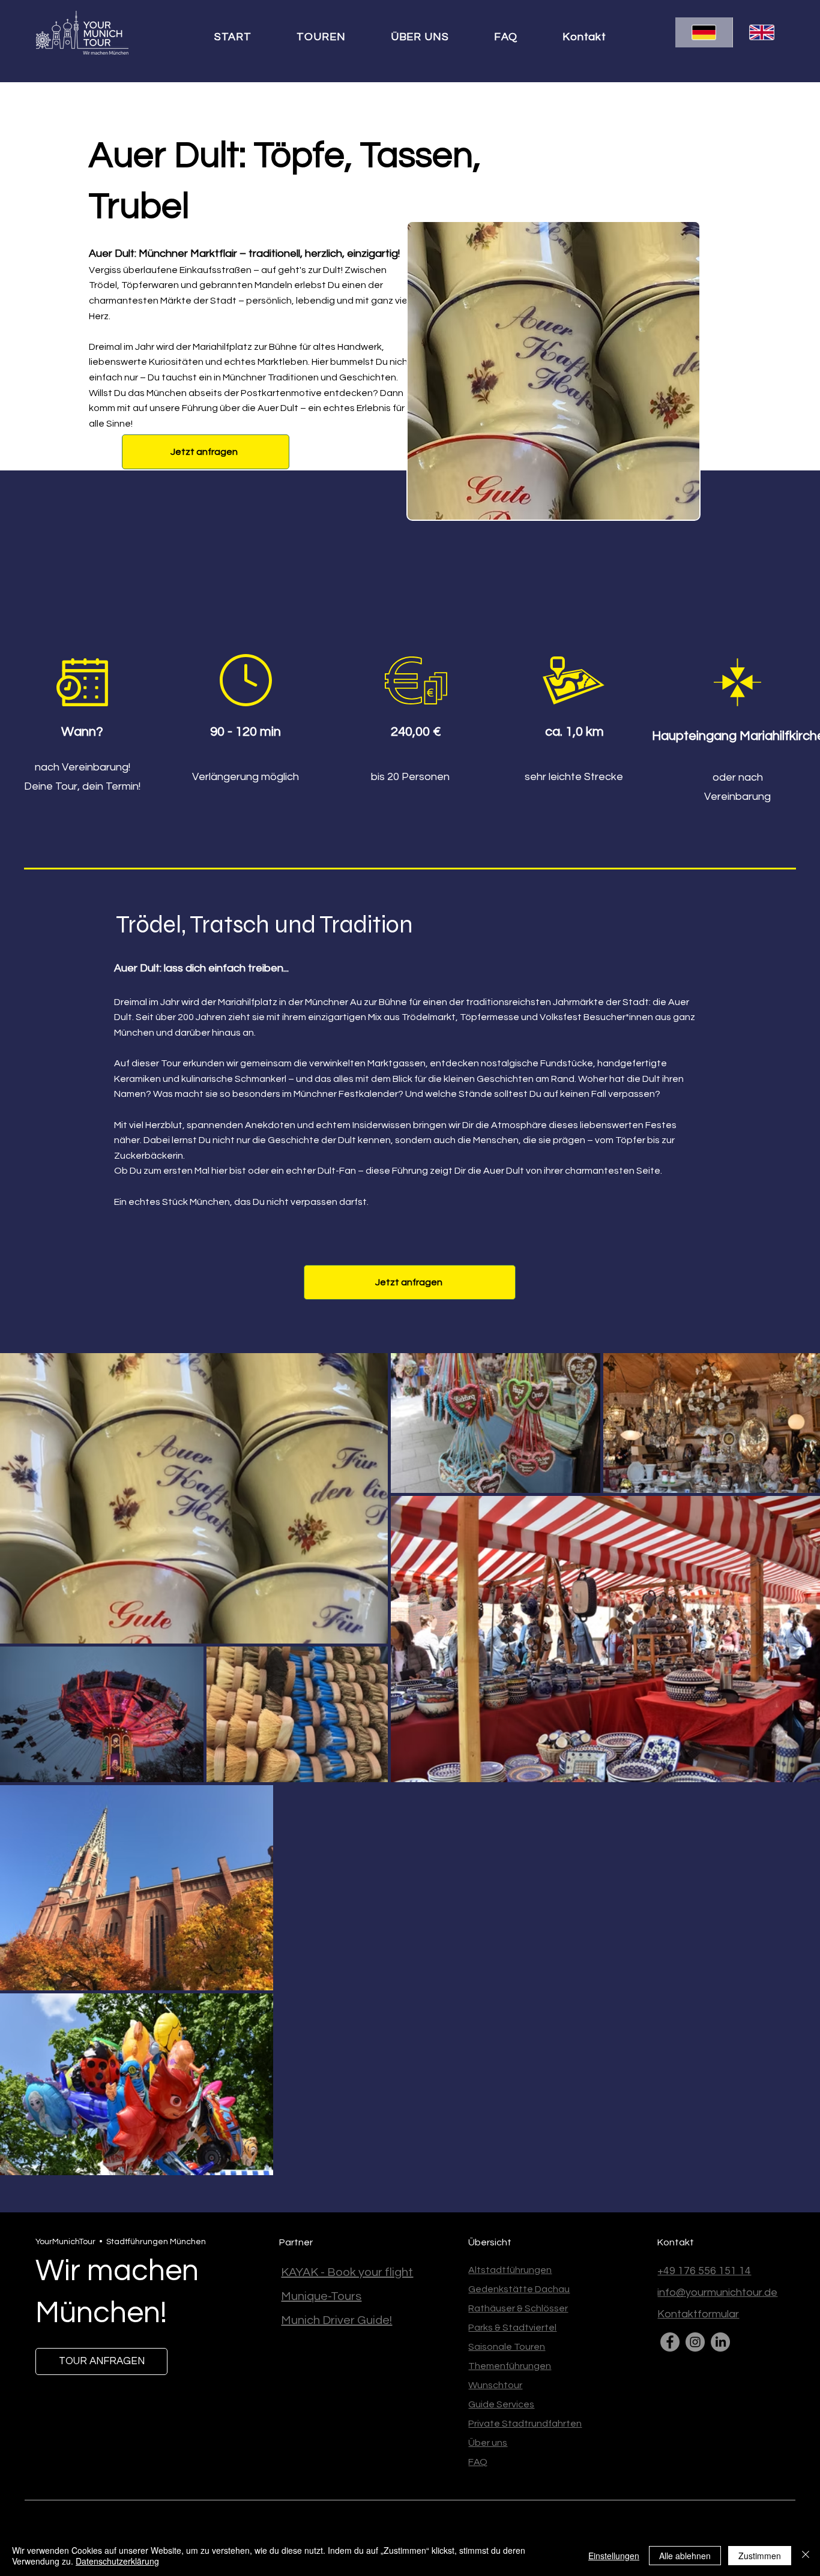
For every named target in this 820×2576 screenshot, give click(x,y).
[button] (333, 37)
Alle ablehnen (685, 2556)
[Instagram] (695, 2342)
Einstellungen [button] (614, 2556)
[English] (761, 32)
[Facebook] (670, 2342)
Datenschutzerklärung (117, 2561)
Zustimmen (760, 2556)
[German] (704, 32)
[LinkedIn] (720, 2342)
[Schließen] (806, 2556)
